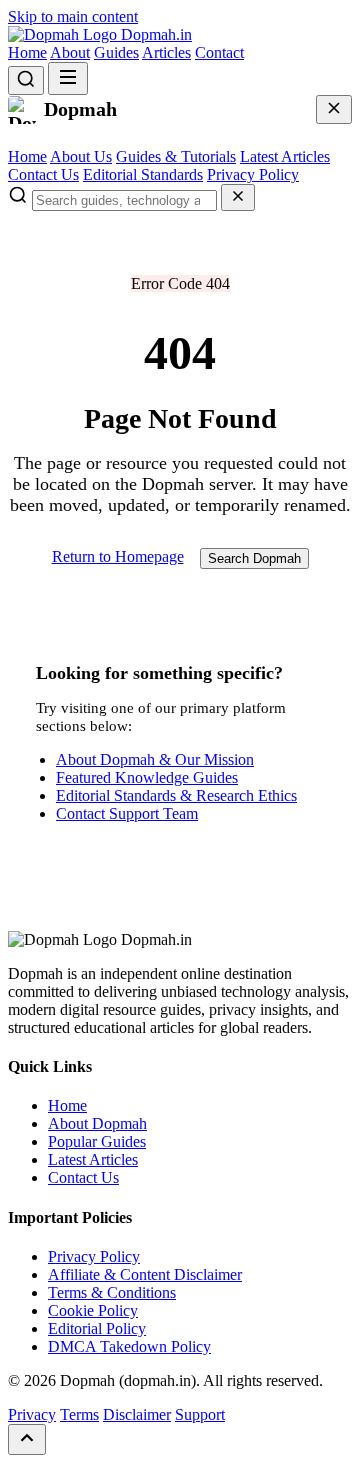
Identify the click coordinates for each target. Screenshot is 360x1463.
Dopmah (154, 34)
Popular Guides (97, 1141)
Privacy (32, 1414)
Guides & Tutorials (176, 156)
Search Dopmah (254, 558)
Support (200, 1414)
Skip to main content (73, 16)
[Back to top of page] (27, 1439)
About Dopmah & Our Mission (155, 759)
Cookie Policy (93, 1310)
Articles (166, 52)
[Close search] (238, 197)
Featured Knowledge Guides (147, 777)
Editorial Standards (143, 174)
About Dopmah (97, 1123)
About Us (81, 156)
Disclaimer (137, 1414)
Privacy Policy (253, 174)
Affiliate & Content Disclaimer (145, 1274)
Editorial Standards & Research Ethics (176, 795)
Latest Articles (285, 156)
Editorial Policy (97, 1328)
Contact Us (43, 174)
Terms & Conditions (112, 1292)
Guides (116, 52)
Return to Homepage (118, 556)
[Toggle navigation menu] (68, 78)
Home (27, 52)
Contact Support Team (127, 813)
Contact (219, 52)
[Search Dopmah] (26, 80)
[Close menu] (334, 109)
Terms (79, 1414)
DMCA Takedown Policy (129, 1346)
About (70, 52)
